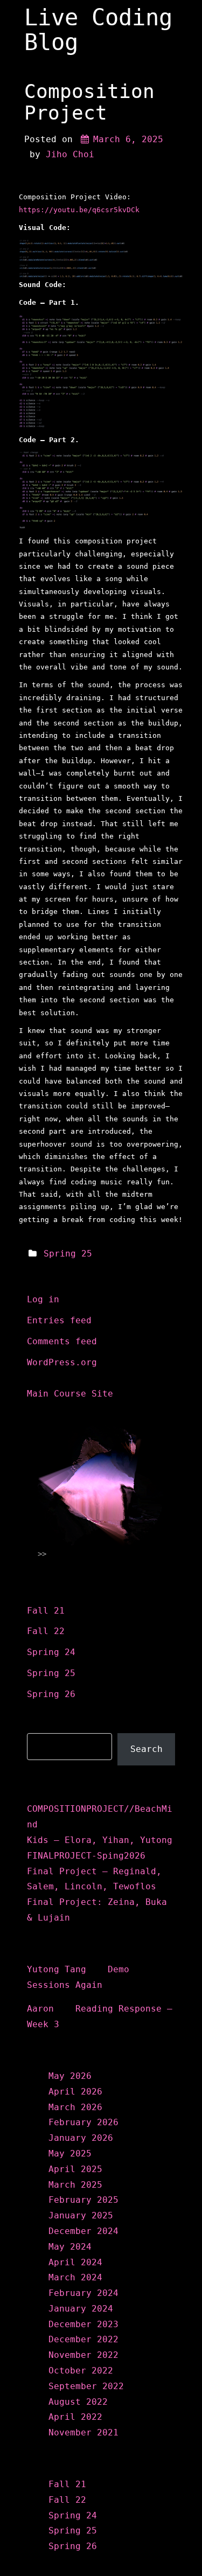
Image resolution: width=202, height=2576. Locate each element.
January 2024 (81, 2309)
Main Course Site (70, 1394)
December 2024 (83, 2231)
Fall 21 (46, 1611)
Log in (43, 1299)
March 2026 (75, 2107)
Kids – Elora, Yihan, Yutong (100, 1840)
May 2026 (70, 2076)
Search (45, 1725)
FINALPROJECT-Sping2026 (86, 1856)
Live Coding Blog (98, 30)
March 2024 (75, 2277)
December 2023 (83, 2324)
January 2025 (81, 2215)
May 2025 (70, 2153)
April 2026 (75, 2092)
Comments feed (62, 1341)
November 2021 (83, 2432)
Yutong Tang (57, 1969)
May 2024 (70, 2247)
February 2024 (83, 2293)
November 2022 (83, 2355)
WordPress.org (62, 1362)
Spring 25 (68, 1254)
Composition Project (89, 102)
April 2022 (75, 2417)
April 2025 (75, 2169)
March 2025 (75, 2185)
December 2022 (83, 2339)
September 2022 (86, 2386)
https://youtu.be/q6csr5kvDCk (79, 210)
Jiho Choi (70, 154)
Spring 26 (51, 1694)
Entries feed (59, 1320)
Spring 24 (51, 1652)
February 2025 (83, 2200)
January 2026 (81, 2138)
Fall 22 (46, 1631)
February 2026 (83, 2122)
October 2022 (81, 2371)
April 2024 (75, 2262)
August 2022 (78, 2402)
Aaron (40, 2009)
